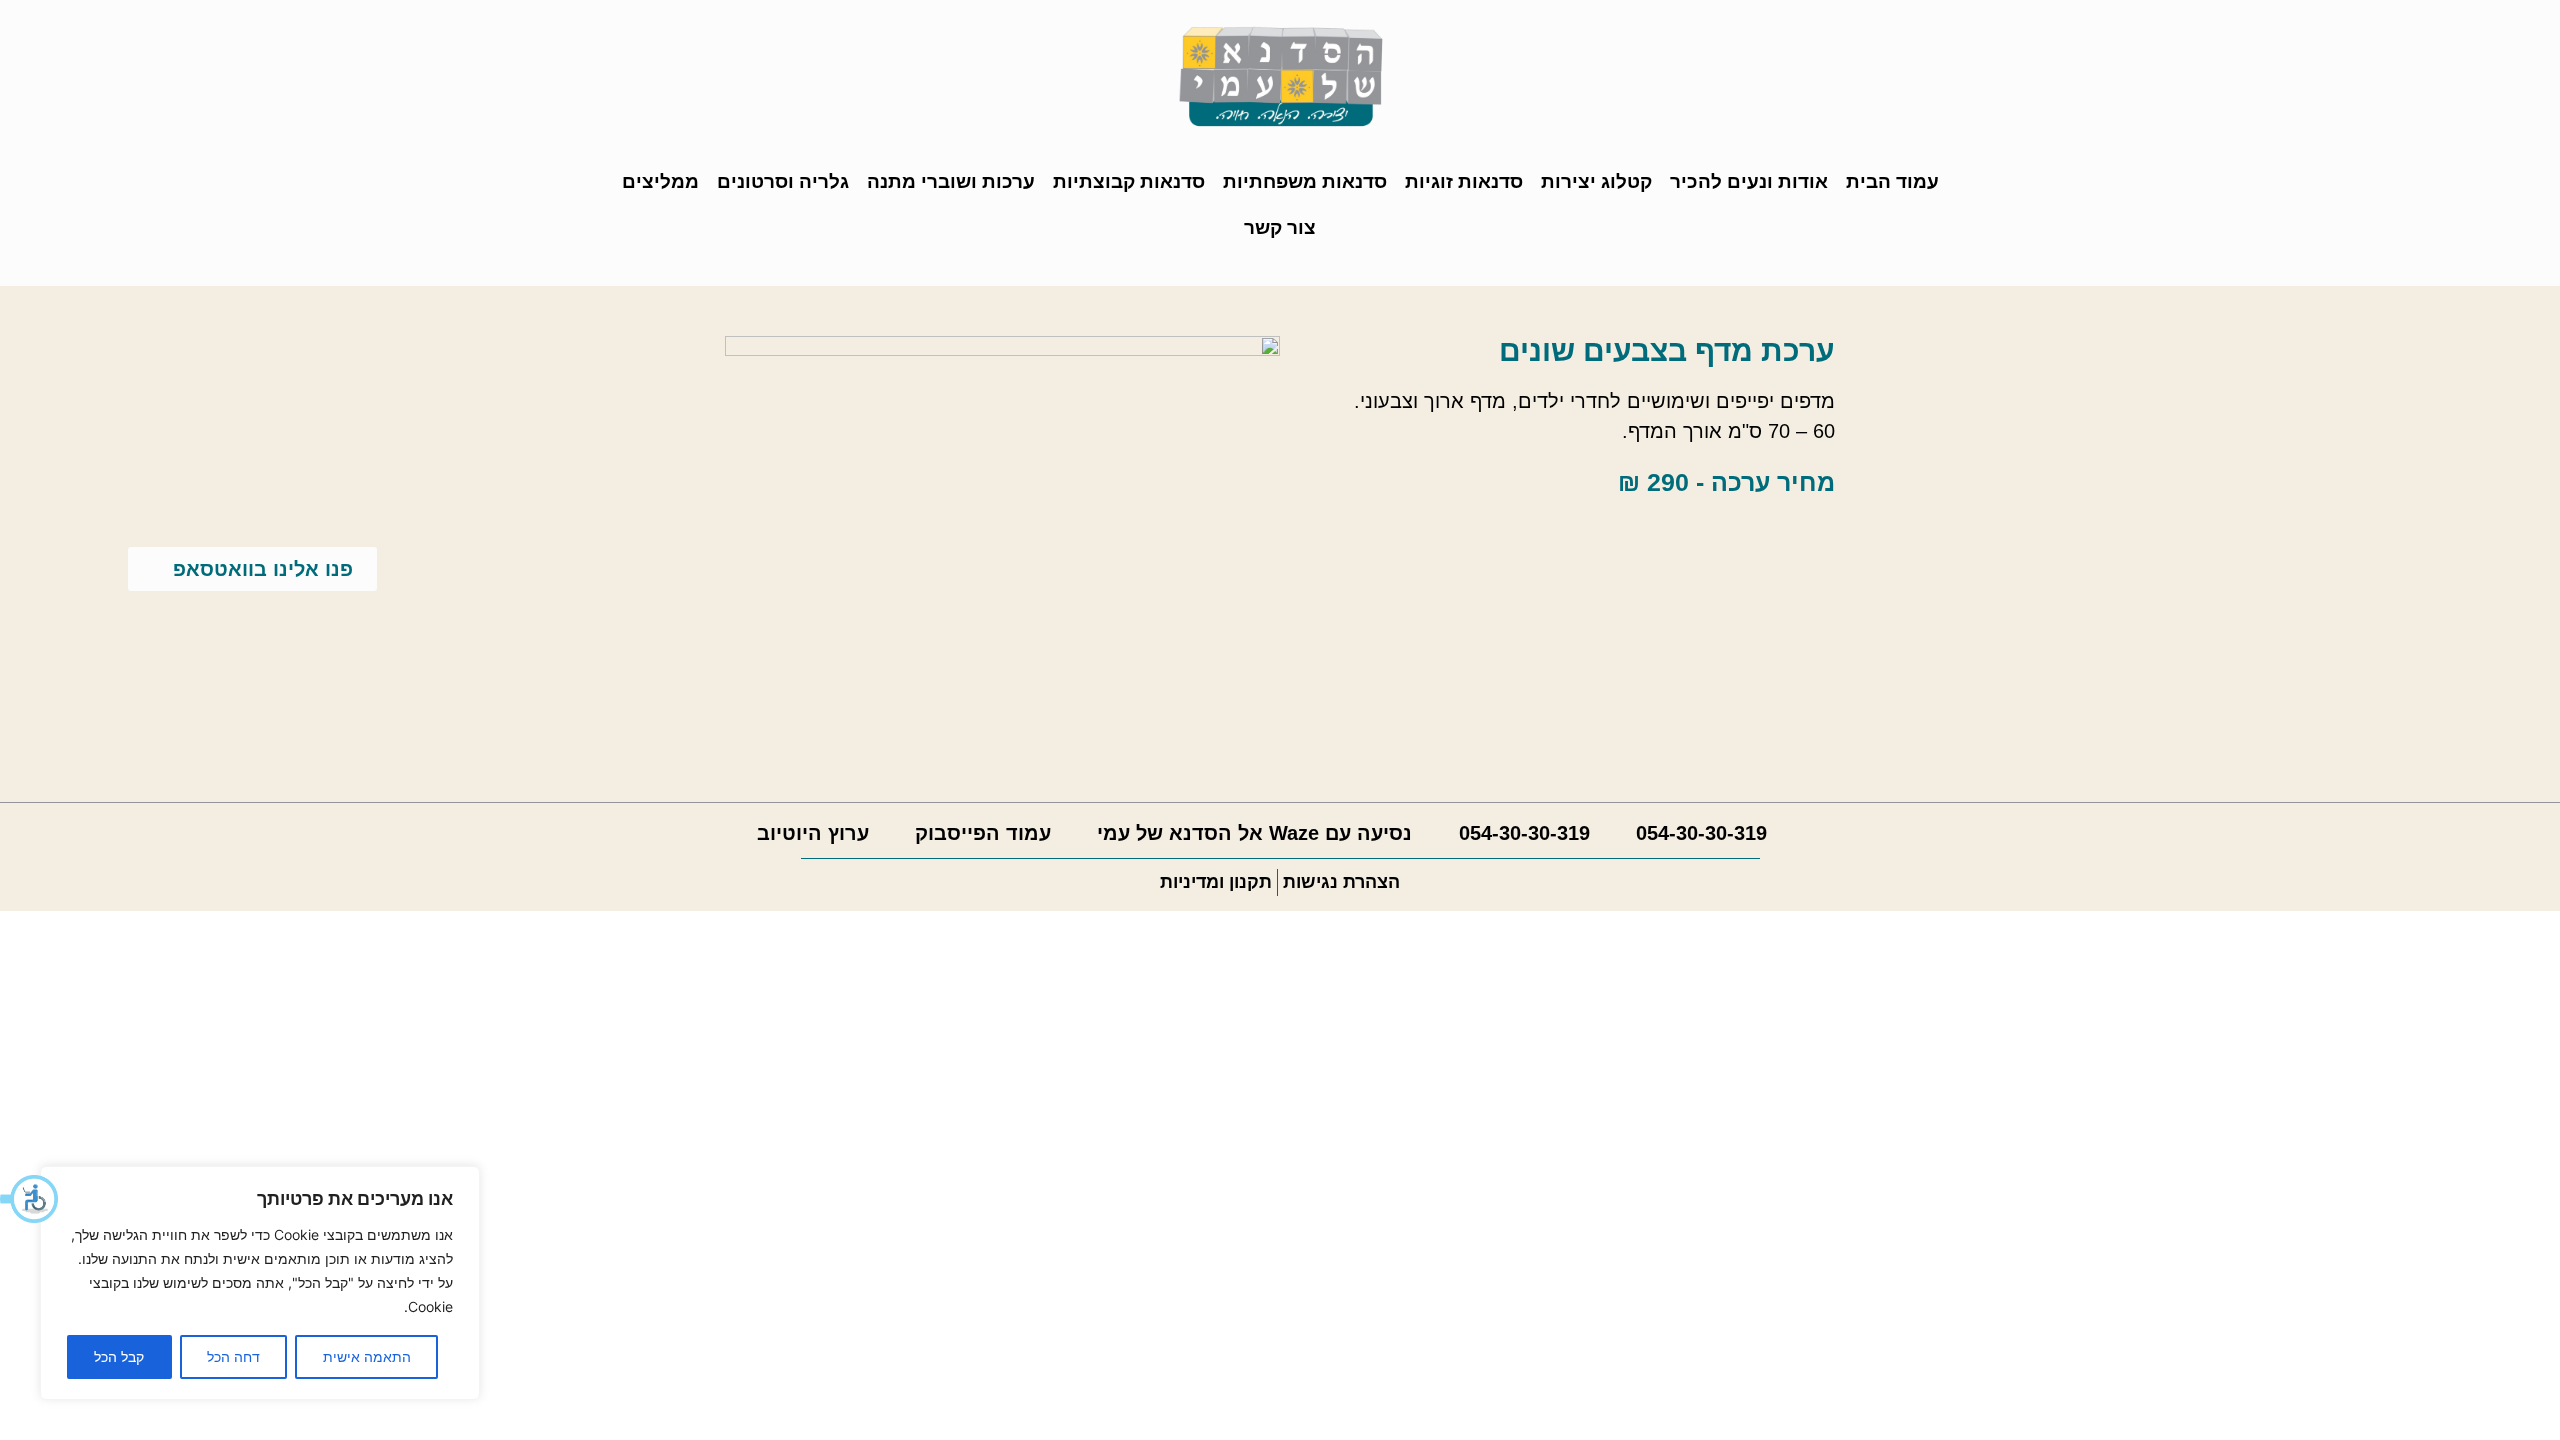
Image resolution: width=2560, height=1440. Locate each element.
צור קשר (1280, 227)
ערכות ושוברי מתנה (951, 181)
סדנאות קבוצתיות (1129, 181)
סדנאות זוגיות (1464, 181)
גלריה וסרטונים (783, 181)
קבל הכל (119, 1356)
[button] (30, 1199)
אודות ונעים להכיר (1749, 181)
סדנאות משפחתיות (1305, 181)
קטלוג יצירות (1596, 181)
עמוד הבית (1892, 181)
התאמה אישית (367, 1356)
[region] (260, 1283)
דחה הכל (233, 1356)
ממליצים (660, 181)
